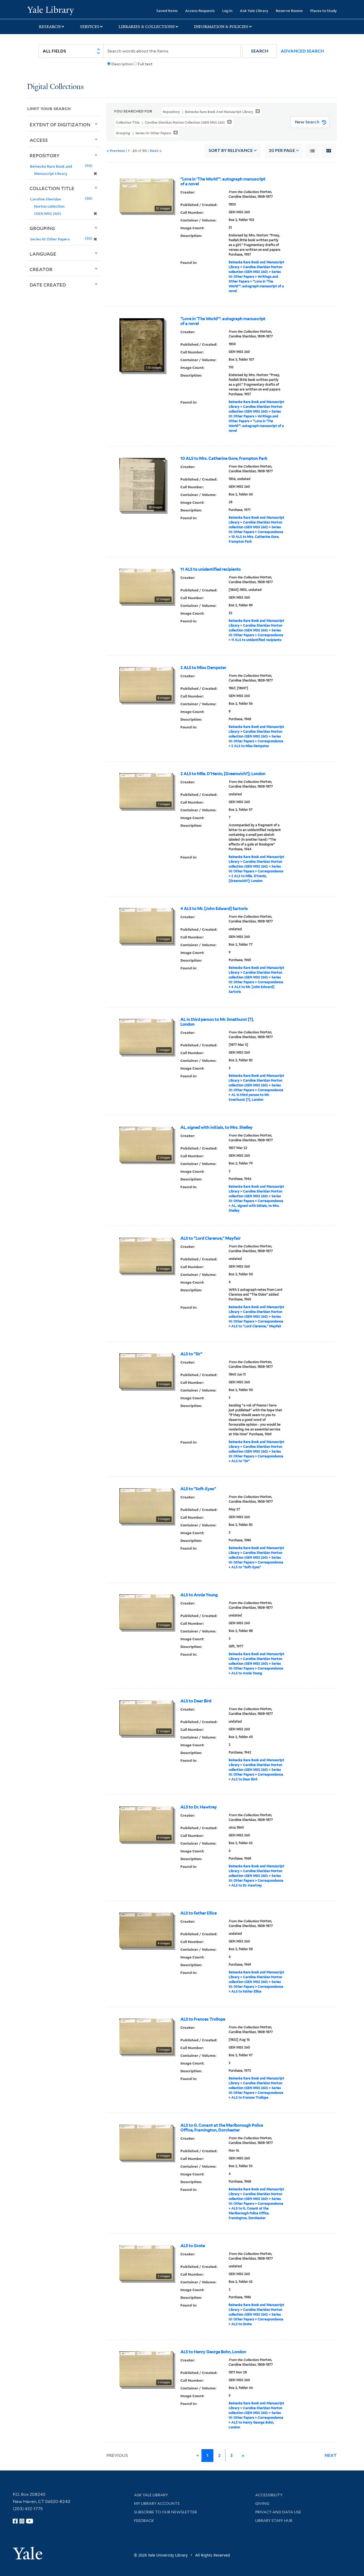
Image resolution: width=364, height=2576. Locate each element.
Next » (156, 150)
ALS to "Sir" (191, 1354)
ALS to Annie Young (199, 1595)
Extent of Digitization (60, 124)
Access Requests (200, 11)
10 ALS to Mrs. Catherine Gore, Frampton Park (224, 458)
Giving (262, 2504)
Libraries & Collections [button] (147, 27)
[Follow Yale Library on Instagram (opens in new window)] (22, 2521)
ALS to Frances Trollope (203, 2019)
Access (39, 140)
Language (43, 254)
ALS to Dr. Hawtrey (199, 1807)
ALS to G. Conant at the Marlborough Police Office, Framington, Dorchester (222, 2128)
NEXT (331, 2455)
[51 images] (146, 195)
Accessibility (269, 2495)
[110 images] (142, 344)
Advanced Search (302, 51)
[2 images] (146, 1036)
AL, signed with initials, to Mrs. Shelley (217, 1127)
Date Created (48, 285)
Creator (41, 269)
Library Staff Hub (274, 2521)
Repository (45, 155)
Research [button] (50, 27)
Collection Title (52, 188)
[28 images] (142, 484)
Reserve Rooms (289, 11)
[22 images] (146, 585)
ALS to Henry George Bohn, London (213, 2352)
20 (282, 150)
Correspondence (270, 532)
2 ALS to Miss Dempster (203, 668)
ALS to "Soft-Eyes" (198, 1489)
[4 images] (146, 1255)
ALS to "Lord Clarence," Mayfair (211, 1238)
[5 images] (146, 2368)
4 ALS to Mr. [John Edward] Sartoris (214, 909)
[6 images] (146, 1823)
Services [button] (90, 27)
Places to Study (323, 11)
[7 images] (146, 790)
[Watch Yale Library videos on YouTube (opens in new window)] (30, 2521)
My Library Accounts (157, 2504)
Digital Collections (55, 87)
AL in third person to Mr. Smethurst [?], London (217, 1022)
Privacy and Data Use (278, 2512)
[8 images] (146, 684)
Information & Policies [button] (221, 27)
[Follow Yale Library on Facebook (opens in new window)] (15, 2521)
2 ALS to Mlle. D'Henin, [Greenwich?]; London (223, 774)
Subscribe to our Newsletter (165, 2512)
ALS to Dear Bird (196, 1701)
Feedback (144, 2521)
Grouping (42, 228)
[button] (260, 51)
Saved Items (167, 11)
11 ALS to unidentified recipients (211, 569)
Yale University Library (50, 10)
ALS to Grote (193, 2246)
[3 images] (146, 1370)
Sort (231, 150)
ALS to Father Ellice (199, 1913)
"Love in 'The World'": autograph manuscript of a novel (223, 182)
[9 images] (146, 925)
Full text (145, 64)
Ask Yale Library (254, 11)
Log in (227, 11)
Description (122, 64)
